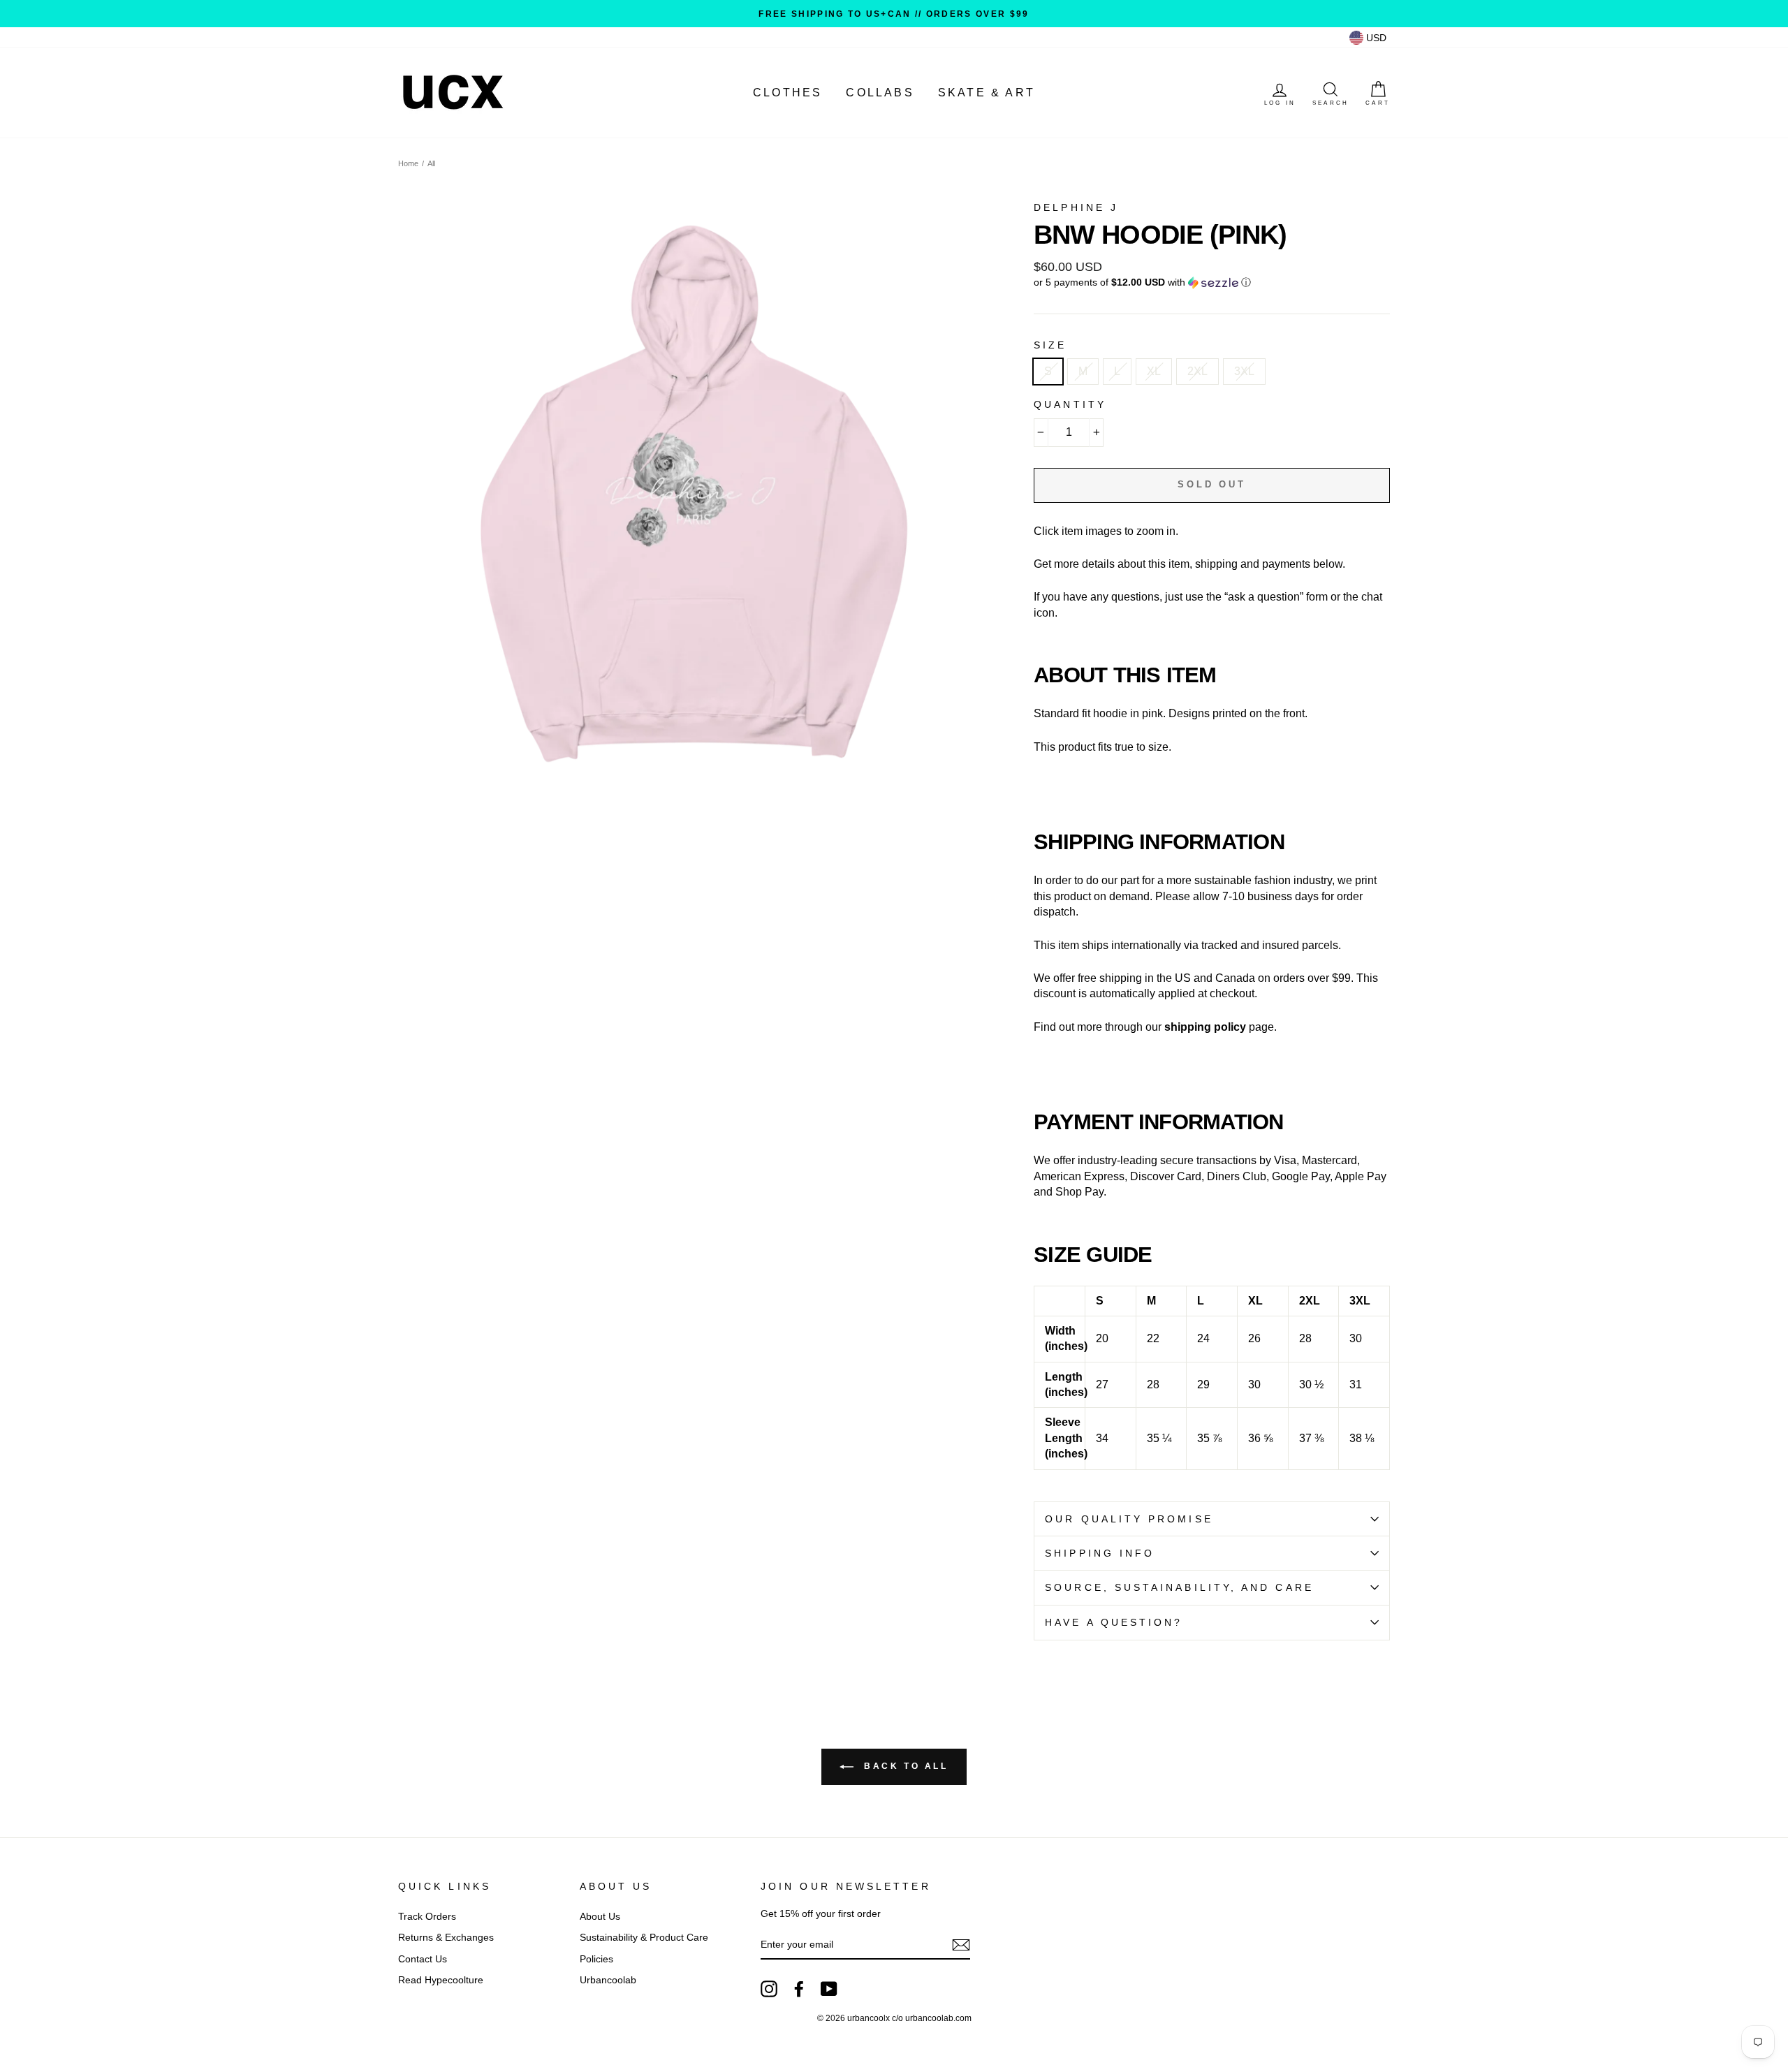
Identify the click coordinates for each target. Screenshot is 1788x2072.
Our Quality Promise (1129, 1519)
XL (1154, 371)
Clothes (787, 93)
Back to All (903, 1766)
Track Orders (427, 1917)
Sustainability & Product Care (644, 1938)
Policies (596, 1959)
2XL (1197, 371)
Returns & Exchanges (446, 1938)
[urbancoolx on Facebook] (799, 1989)
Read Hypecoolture (441, 1980)
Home (408, 163)
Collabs (880, 93)
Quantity (1070, 405)
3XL (1244, 371)
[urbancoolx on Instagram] (769, 1989)
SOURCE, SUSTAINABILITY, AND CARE (1179, 1588)
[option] (894, 14)
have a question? (1114, 1623)
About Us (600, 1917)
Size (1050, 345)
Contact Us (423, 1959)
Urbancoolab (608, 1980)
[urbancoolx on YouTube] (829, 1989)
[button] (1212, 282)
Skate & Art (987, 93)
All (431, 163)
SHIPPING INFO (1100, 1553)
